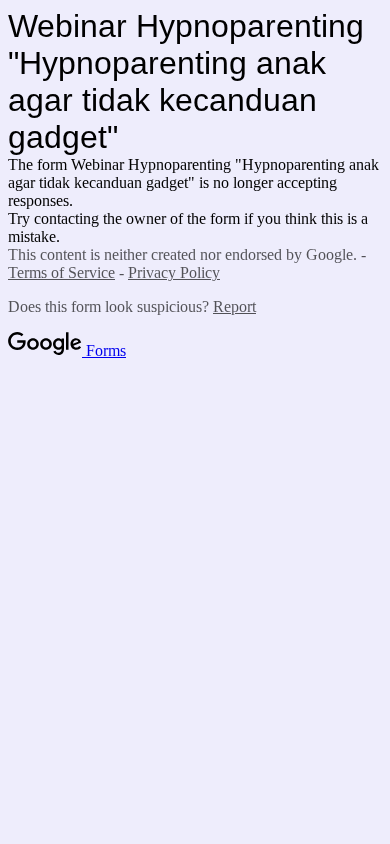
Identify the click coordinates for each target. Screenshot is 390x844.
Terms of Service (61, 272)
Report (234, 306)
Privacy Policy (174, 272)
